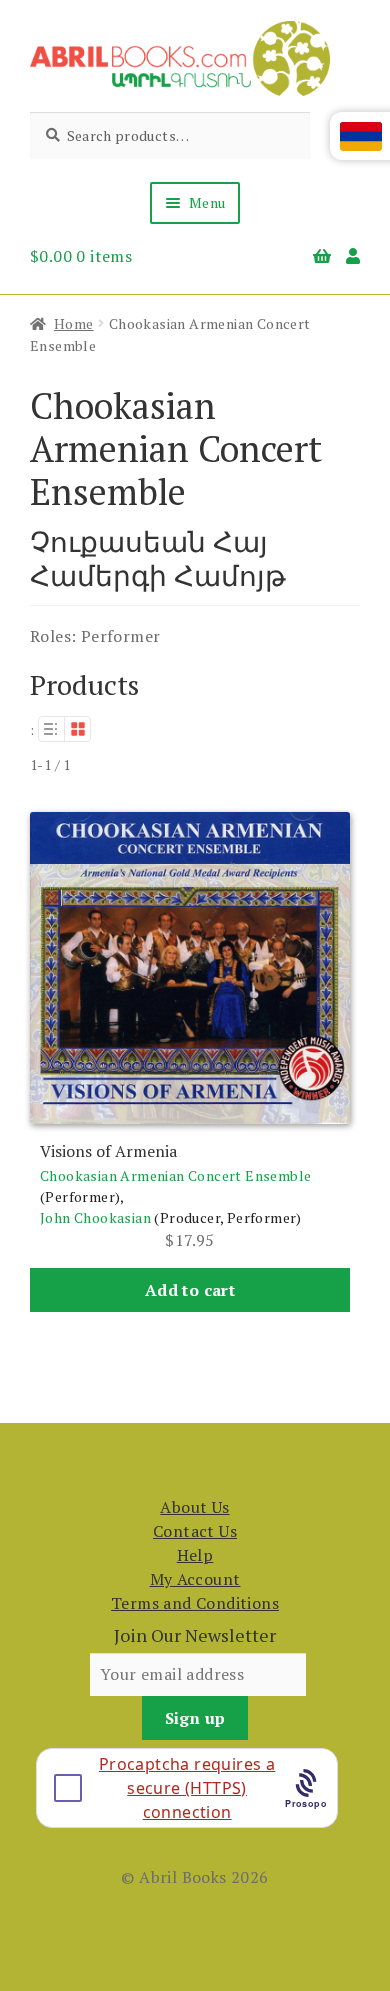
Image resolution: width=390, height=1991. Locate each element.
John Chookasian (95, 1217)
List (51, 729)
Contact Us (195, 1531)
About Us (194, 1507)
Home (74, 323)
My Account (195, 1579)
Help (195, 1555)
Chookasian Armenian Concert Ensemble (175, 1175)
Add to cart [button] (190, 1290)
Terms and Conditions (195, 1603)
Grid (78, 729)
